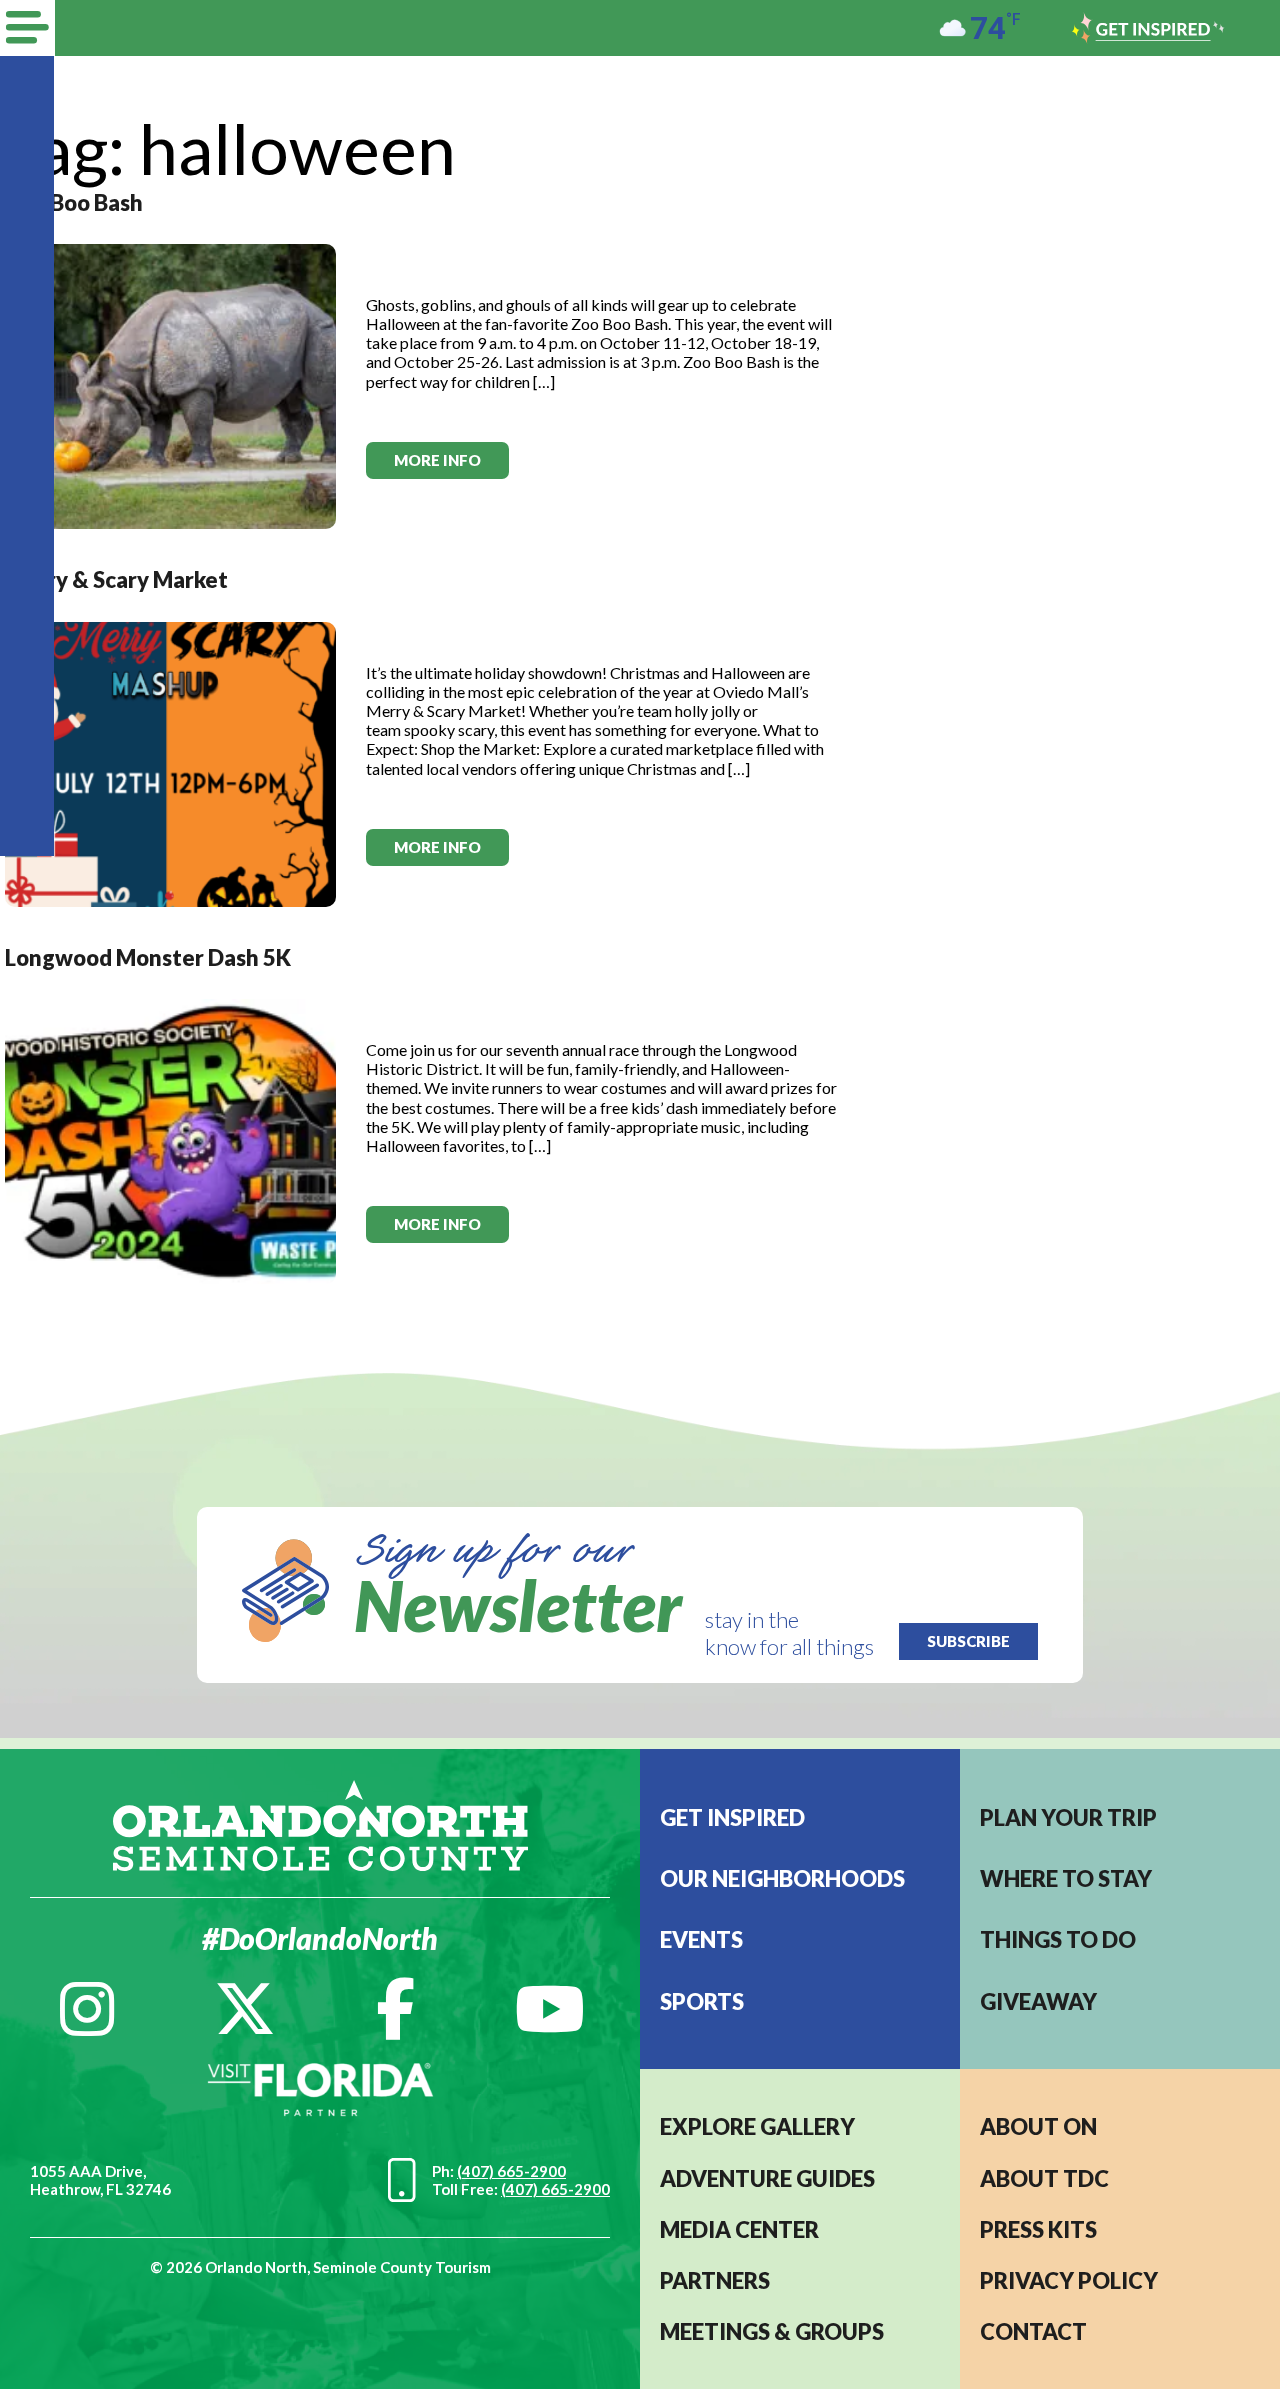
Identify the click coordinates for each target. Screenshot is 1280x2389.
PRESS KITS (1038, 2229)
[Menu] (27, 28)
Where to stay (1066, 1878)
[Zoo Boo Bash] (170, 384)
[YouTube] (550, 2009)
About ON (1038, 2126)
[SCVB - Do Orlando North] (320, 1823)
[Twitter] (245, 2009)
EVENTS (701, 1939)
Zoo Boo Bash (74, 202)
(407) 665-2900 (511, 2171)
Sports (702, 2001)
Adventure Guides (767, 2178)
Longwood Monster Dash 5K (148, 957)
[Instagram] (87, 2009)
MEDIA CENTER (739, 2229)
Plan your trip (1068, 1817)
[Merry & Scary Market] (170, 761)
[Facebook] (395, 2009)
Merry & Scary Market (116, 579)
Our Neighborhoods (782, 1878)
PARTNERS (715, 2280)
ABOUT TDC (1044, 2178)
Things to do (1058, 1939)
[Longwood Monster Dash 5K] (170, 1139)
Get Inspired (732, 1817)
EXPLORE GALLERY (757, 2126)
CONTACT (1033, 2331)
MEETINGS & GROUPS (772, 2331)
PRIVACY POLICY (1069, 2280)
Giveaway (1038, 2001)
